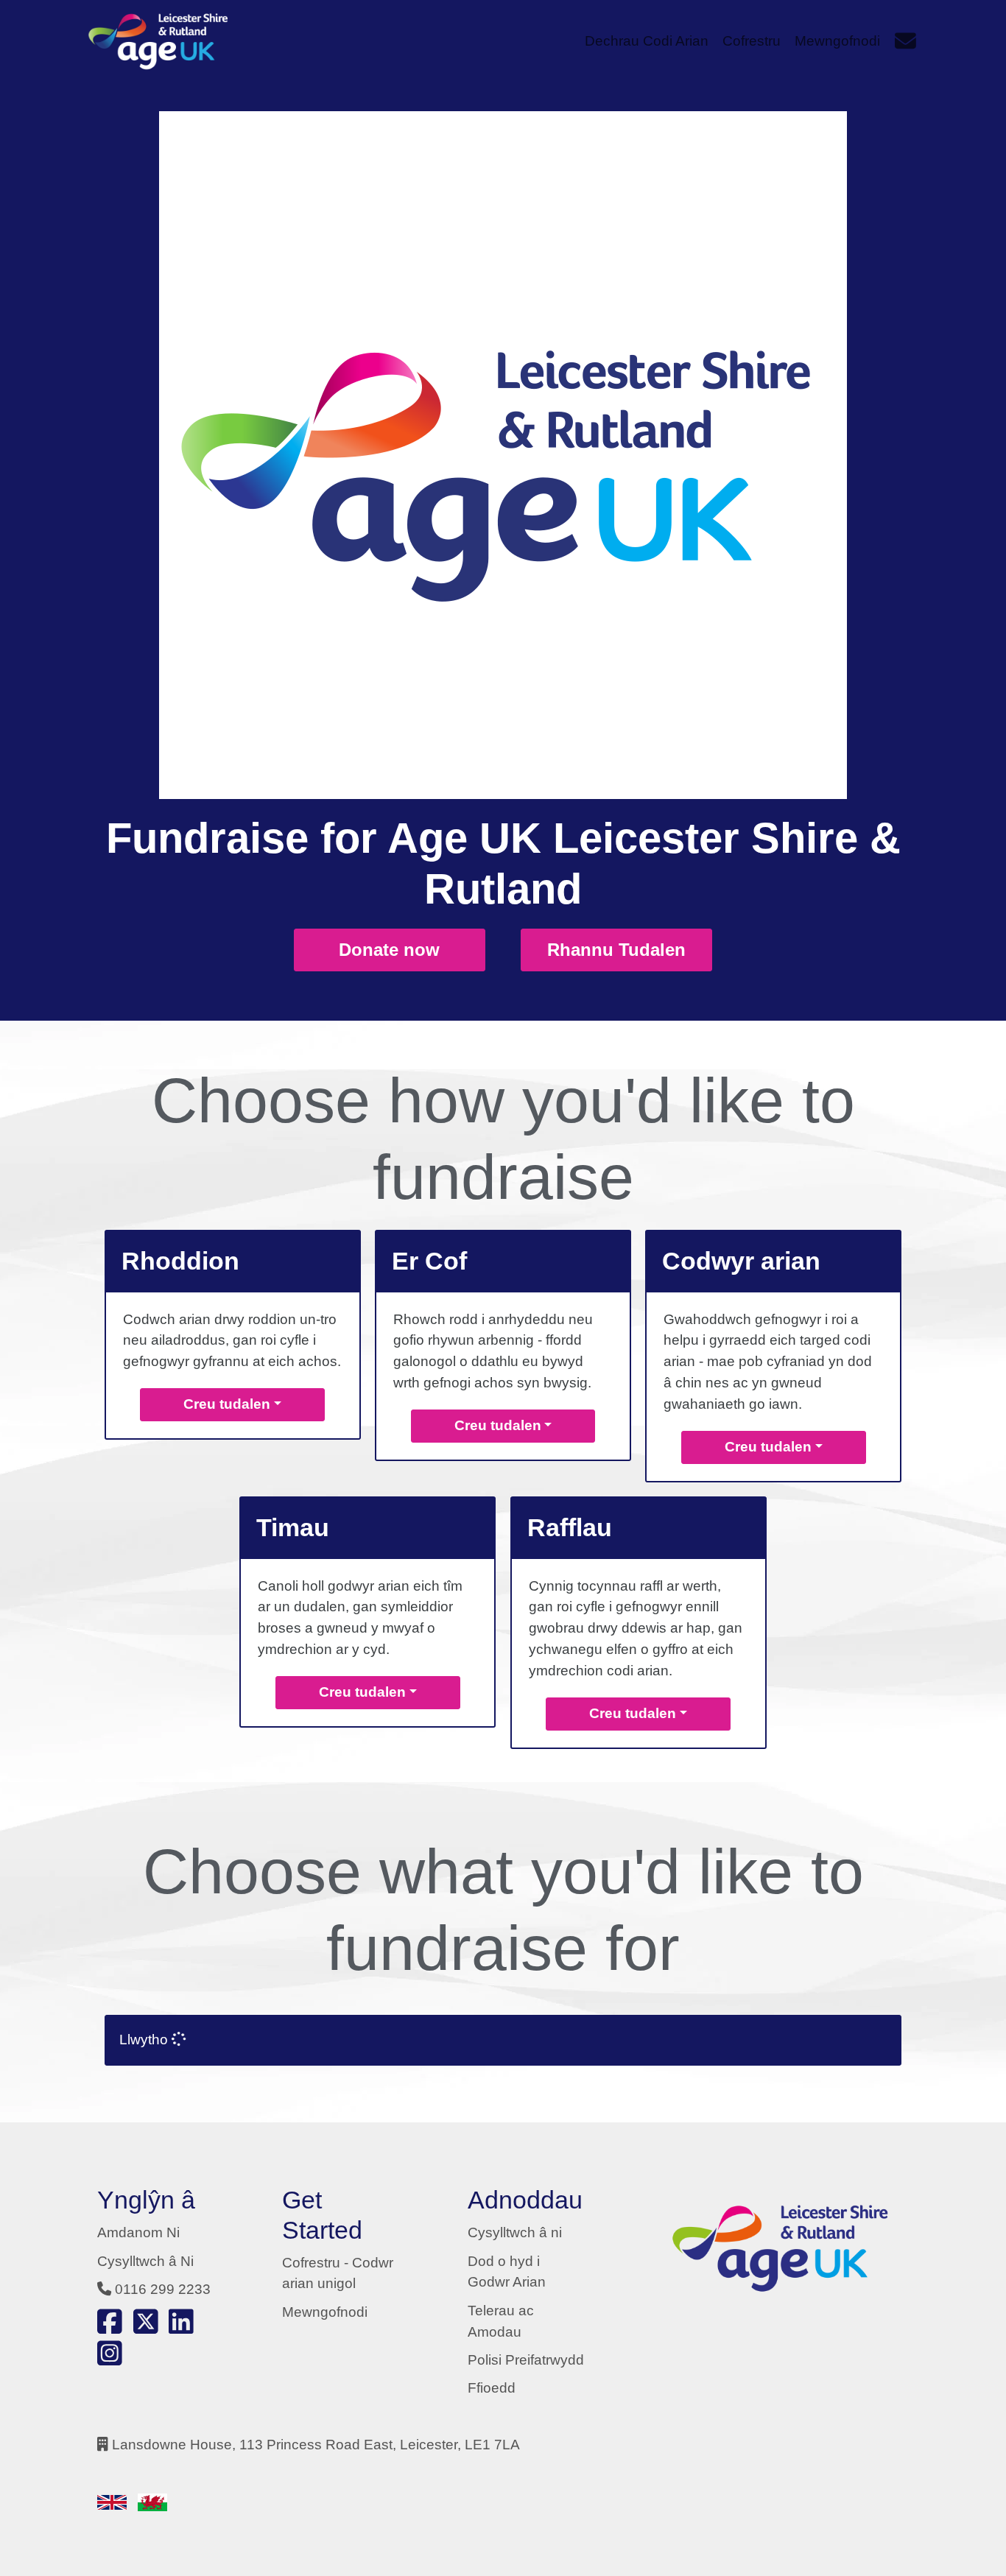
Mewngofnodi (325, 2312)
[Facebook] (110, 2327)
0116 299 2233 (163, 2289)
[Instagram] (110, 2358)
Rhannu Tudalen (616, 950)
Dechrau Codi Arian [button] (647, 41)
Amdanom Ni (138, 2232)
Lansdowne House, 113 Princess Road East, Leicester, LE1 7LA (316, 2445)
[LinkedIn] (181, 2327)
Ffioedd (492, 2388)
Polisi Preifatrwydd (526, 2360)
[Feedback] (905, 41)
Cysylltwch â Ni (145, 2261)
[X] (146, 2327)
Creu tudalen (227, 1404)
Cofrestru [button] (752, 41)
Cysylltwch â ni (515, 2232)
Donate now (389, 950)
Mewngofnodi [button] (837, 41)
